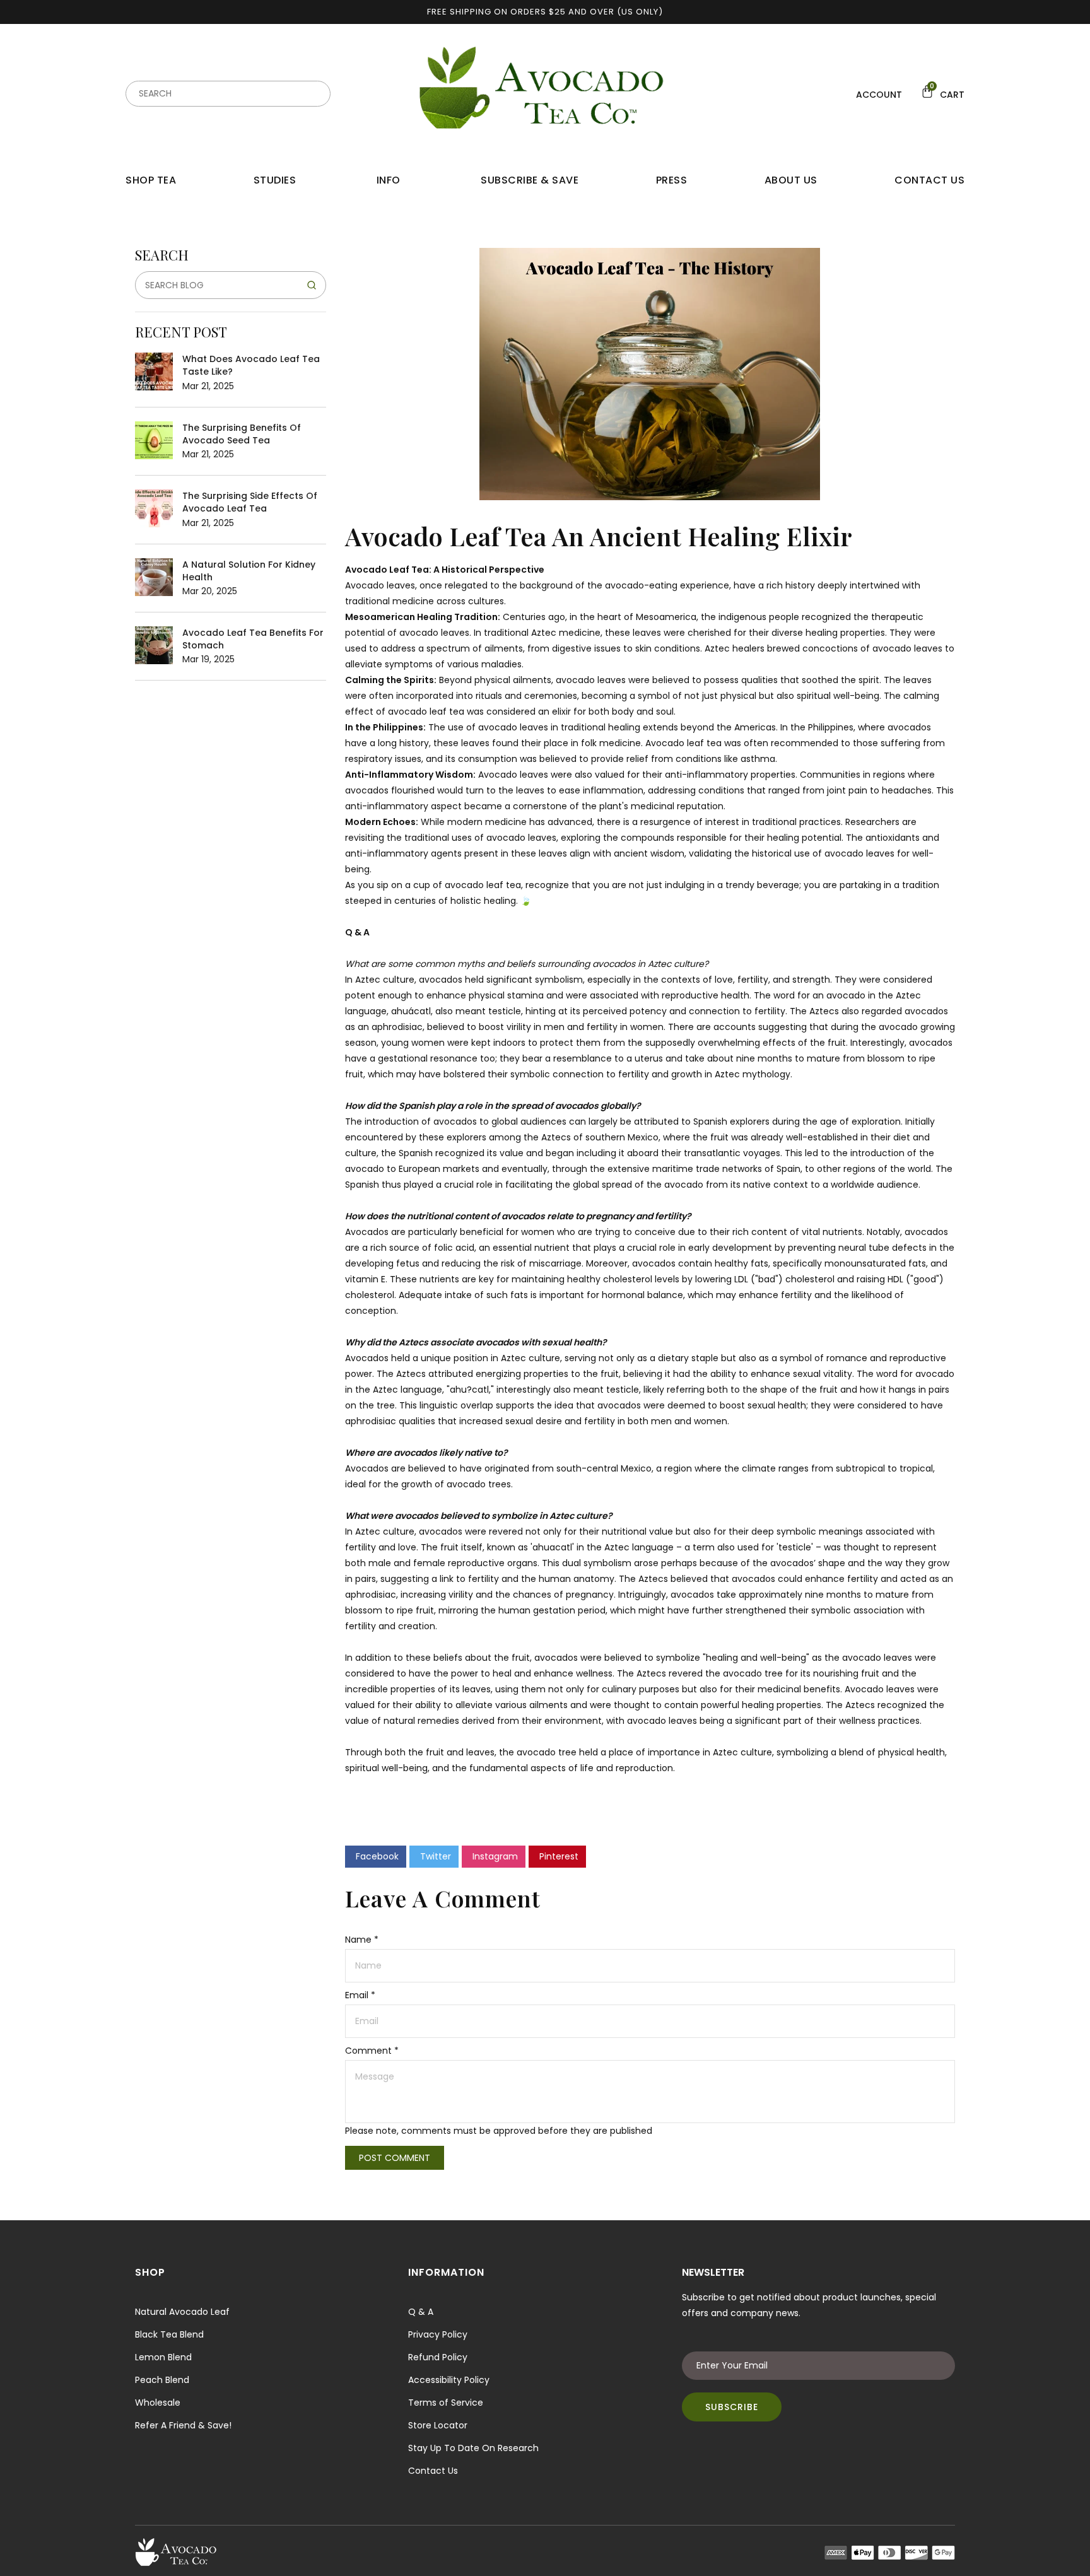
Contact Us (433, 2471)
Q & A (421, 2312)
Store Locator (438, 2425)
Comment (372, 2051)
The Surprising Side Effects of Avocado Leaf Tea (250, 502)
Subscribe (732, 2407)
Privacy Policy (438, 2334)
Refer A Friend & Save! (183, 2425)
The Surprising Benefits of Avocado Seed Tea (242, 434)
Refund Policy (438, 2357)
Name (362, 1940)
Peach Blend (162, 2380)
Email (360, 1995)
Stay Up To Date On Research (473, 2448)
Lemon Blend (163, 2357)
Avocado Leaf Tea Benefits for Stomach (253, 639)
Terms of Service (446, 2403)
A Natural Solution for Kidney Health (249, 571)
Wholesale (158, 2403)
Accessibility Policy (449, 2380)
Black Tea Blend (169, 2334)
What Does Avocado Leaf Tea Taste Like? (251, 365)
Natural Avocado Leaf (182, 2312)
